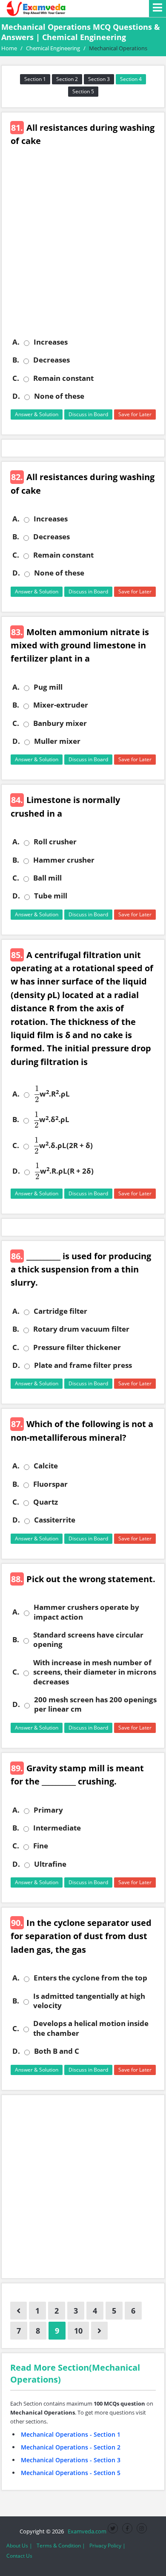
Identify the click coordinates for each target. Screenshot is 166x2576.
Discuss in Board (88, 414)
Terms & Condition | (61, 2546)
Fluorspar (50, 1484)
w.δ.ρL (52, 1120)
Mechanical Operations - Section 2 (71, 2447)
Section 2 (67, 79)
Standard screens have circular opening (88, 1640)
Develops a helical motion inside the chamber (91, 2028)
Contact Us (19, 2556)
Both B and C (57, 2051)
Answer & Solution (37, 414)
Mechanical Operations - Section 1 (71, 2434)
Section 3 (99, 79)
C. (16, 378)
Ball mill (47, 878)
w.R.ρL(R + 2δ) (64, 1171)
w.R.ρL (52, 1094)
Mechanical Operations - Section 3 (71, 2460)
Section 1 (35, 79)
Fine (41, 1846)
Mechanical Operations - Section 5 (71, 2473)
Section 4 (131, 79)
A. (16, 342)
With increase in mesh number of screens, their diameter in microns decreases (95, 1672)
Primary (48, 1810)
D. (16, 396)
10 (78, 2331)
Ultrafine (50, 1864)
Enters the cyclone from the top (90, 1978)
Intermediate (57, 1828)
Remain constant (63, 378)
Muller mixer (57, 741)
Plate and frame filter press (83, 1365)
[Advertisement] (83, 248)
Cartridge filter (60, 1311)
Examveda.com (86, 2531)
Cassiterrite (55, 1520)
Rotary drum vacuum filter (81, 1329)
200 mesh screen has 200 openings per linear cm (95, 1704)
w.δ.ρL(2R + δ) (64, 1146)
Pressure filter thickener (77, 1347)
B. (16, 360)
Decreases (52, 360)
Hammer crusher (64, 860)
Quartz (46, 1502)
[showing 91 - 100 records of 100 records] (99, 2331)
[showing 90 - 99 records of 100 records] (19, 2311)
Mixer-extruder (61, 705)
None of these (59, 396)
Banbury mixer (60, 723)
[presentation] (37, 1094)
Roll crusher (55, 842)
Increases (51, 342)
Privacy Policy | (107, 2546)
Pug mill (48, 687)
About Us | (19, 2546)
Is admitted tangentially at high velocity (89, 2001)
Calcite (46, 1466)
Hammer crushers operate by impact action (86, 1612)
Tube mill (51, 896)
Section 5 (83, 91)
